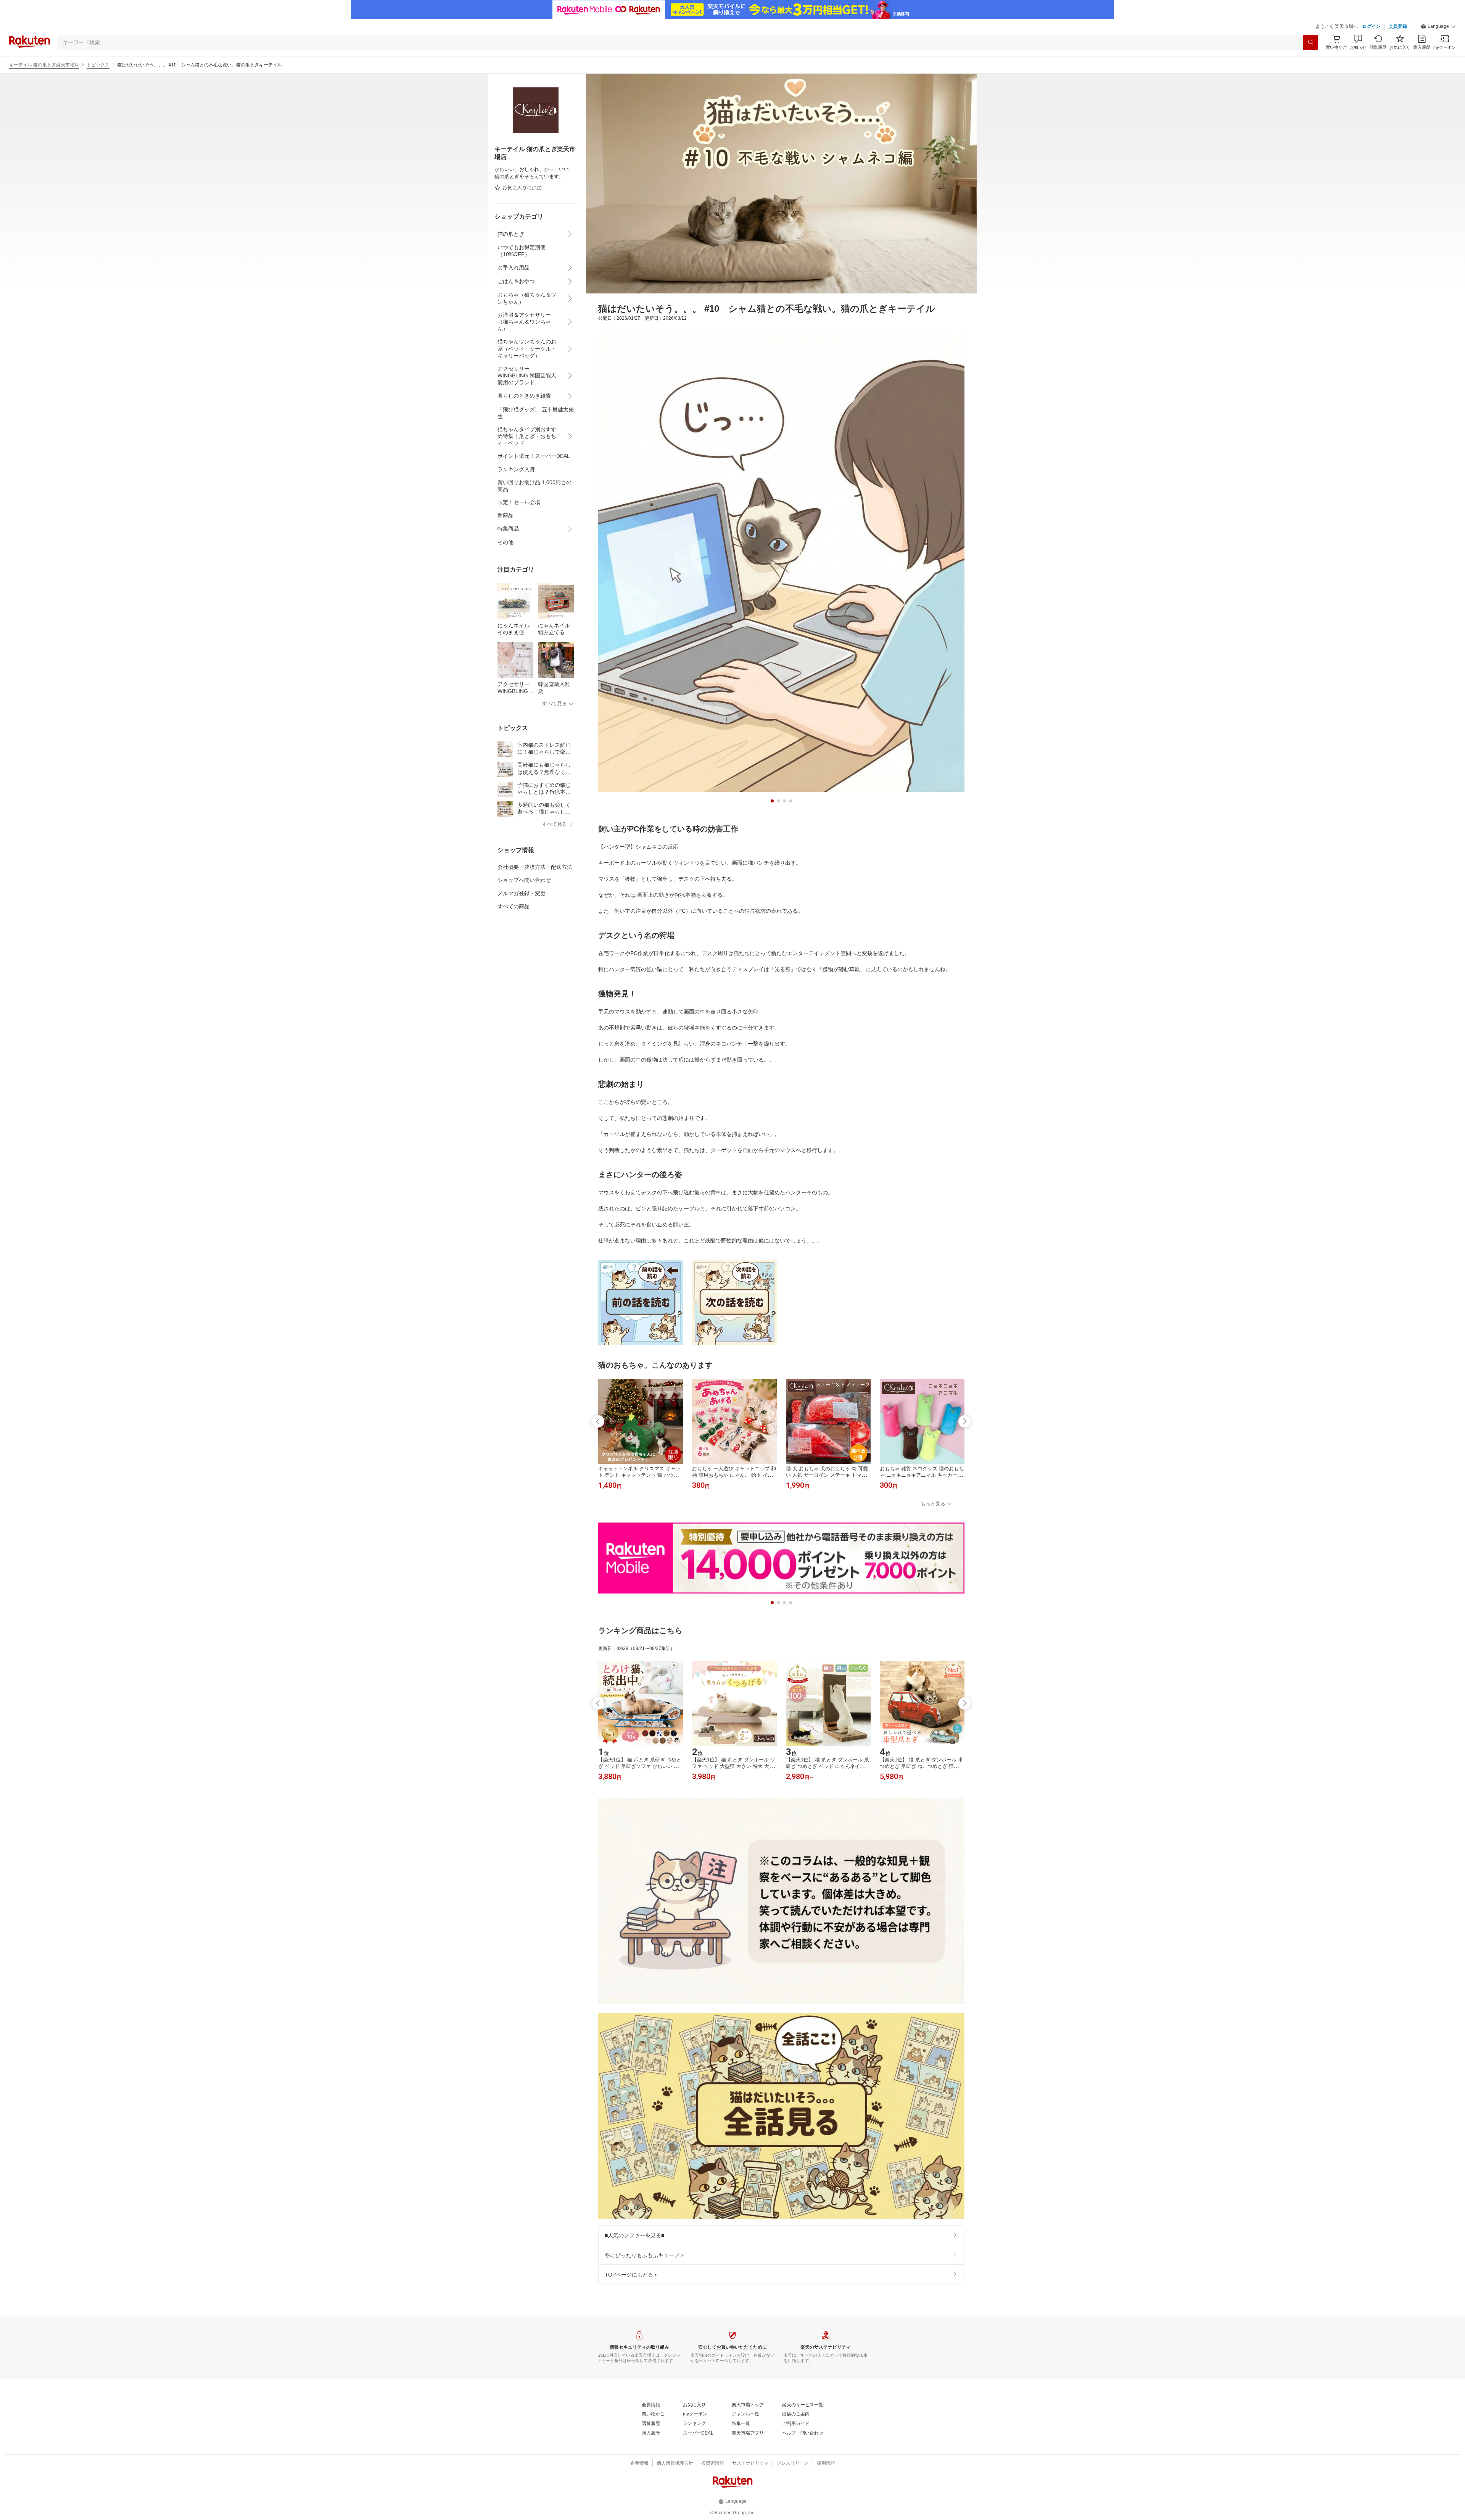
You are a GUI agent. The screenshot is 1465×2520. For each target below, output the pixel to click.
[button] (1438, 27)
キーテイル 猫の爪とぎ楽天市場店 (44, 65)
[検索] (1310, 42)
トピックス (98, 65)
